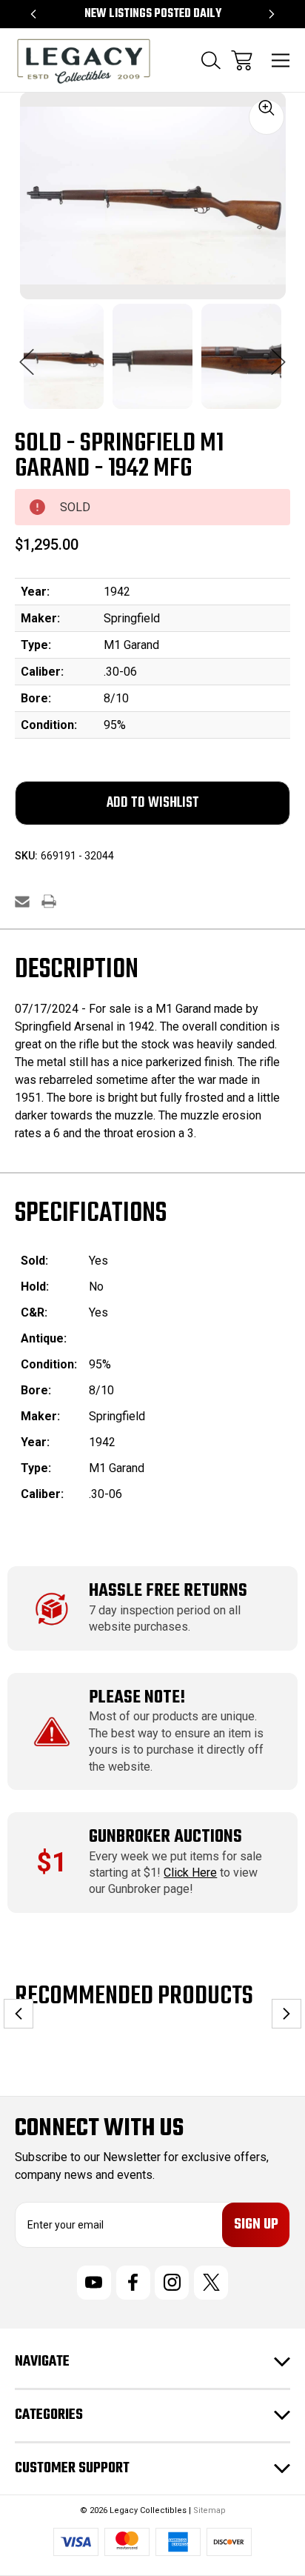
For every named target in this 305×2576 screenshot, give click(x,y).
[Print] (49, 901)
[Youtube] (94, 2283)
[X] (211, 2283)
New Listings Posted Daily (153, 14)
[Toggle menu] (281, 60)
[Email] (22, 901)
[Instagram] (172, 2283)
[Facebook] (133, 2283)
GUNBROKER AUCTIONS (165, 1837)
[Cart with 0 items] (242, 60)
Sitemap (210, 2510)
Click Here (190, 1873)
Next (278, 354)
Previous (27, 354)
